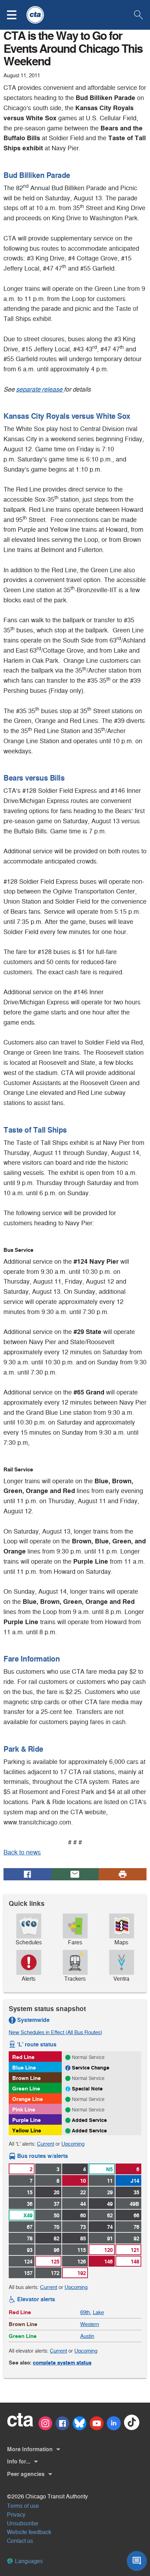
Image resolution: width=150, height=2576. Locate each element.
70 (57, 2227)
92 (136, 2238)
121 (135, 2250)
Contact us (20, 2541)
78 (30, 2238)
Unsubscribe (23, 2523)
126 (82, 2262)
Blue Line (24, 2068)
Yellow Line (27, 2130)
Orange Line (28, 2099)
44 (83, 2204)
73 (83, 2227)
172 (55, 2273)
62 (110, 2215)
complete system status (62, 2363)
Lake (98, 2312)
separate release (40, 389)
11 (110, 2181)
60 (83, 2215)
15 (30, 2192)
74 (110, 2227)
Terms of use (23, 2506)
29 (110, 2192)
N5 (109, 2169)
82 (57, 2238)
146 (108, 2262)
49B (134, 2204)
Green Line (26, 2089)
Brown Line (27, 2078)
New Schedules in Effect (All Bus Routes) (55, 2032)
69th (85, 2312)
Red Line (23, 2057)
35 (136, 2192)
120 (108, 2250)
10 (83, 2181)
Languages (28, 2561)
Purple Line (27, 2120)
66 (136, 2215)
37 (57, 2204)
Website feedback (29, 2532)
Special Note (87, 2089)
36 (30, 2204)
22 (83, 2192)
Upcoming (73, 2144)
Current (46, 2144)
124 (28, 2262)
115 (82, 2250)
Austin (87, 2336)
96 (57, 2250)
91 (110, 2238)
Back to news (22, 1852)
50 (57, 2215)
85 (83, 2238)
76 (136, 2227)
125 (55, 2262)
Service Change (91, 2068)
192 (82, 2273)
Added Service (89, 2120)
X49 (28, 2215)
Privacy (16, 2515)
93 (30, 2250)
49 (110, 2204)
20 (57, 2192)
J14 (135, 2181)
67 (30, 2227)
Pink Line (24, 2109)
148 (135, 2262)
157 (28, 2273)
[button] (16, 15)
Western (90, 2324)
